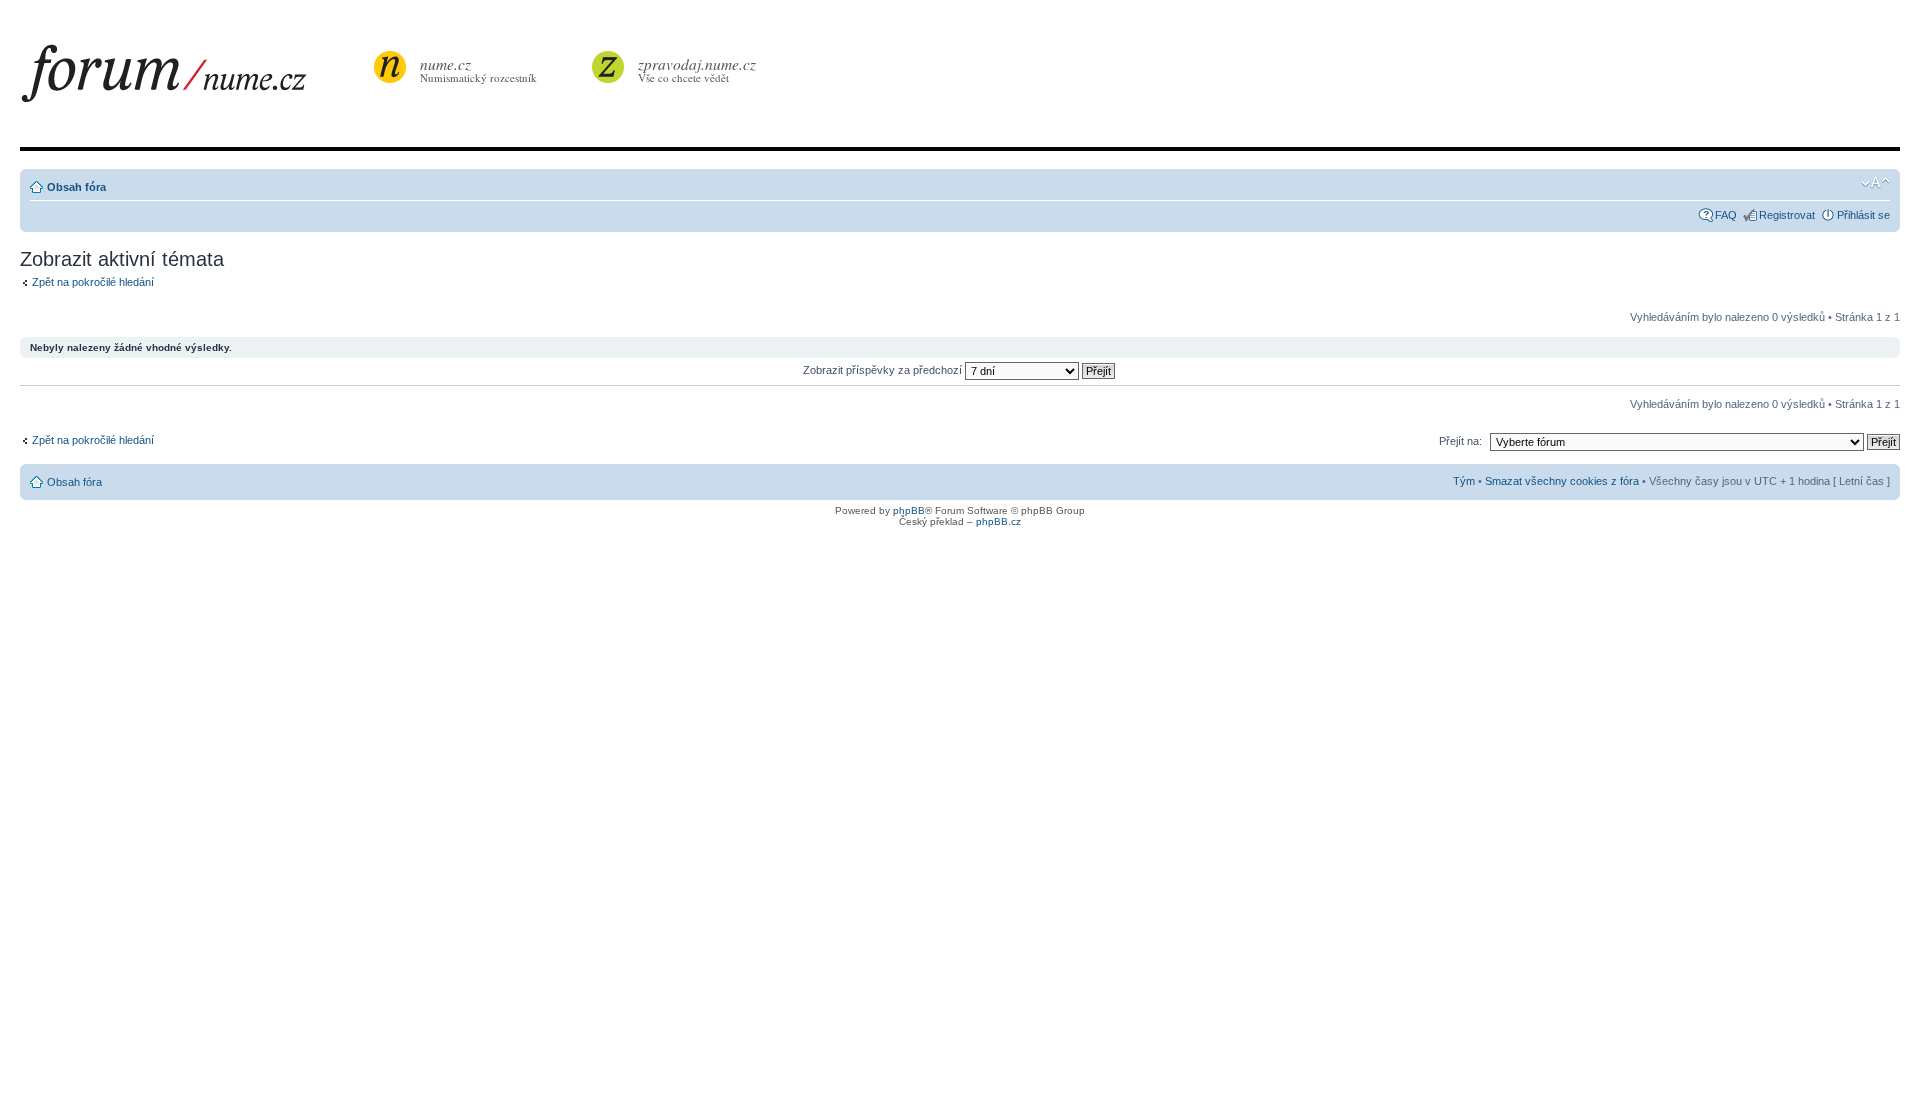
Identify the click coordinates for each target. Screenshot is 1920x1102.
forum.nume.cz (195, 79)
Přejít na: (1460, 441)
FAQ (1726, 215)
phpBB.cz (998, 521)
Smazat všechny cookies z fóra (1562, 481)
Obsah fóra (76, 187)
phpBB (909, 510)
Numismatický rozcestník (478, 69)
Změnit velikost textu (1875, 183)
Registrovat (1787, 215)
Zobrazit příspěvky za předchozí (884, 370)
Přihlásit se (1863, 215)
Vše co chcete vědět (697, 69)
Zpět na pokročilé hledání (93, 282)
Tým (1464, 481)
